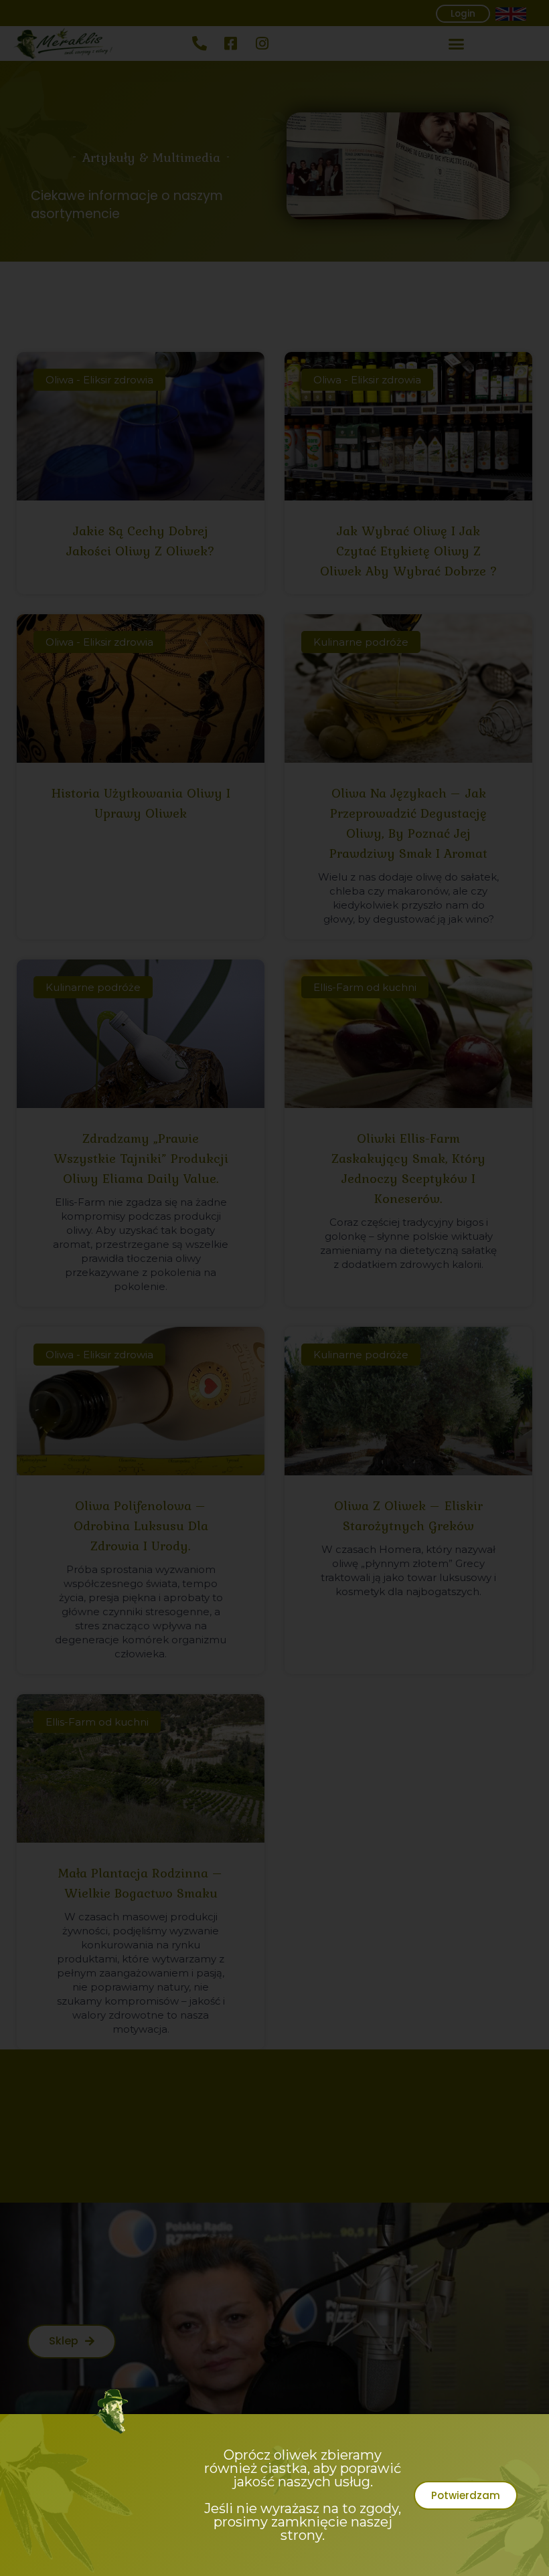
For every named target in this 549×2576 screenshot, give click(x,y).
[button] (466, 2495)
